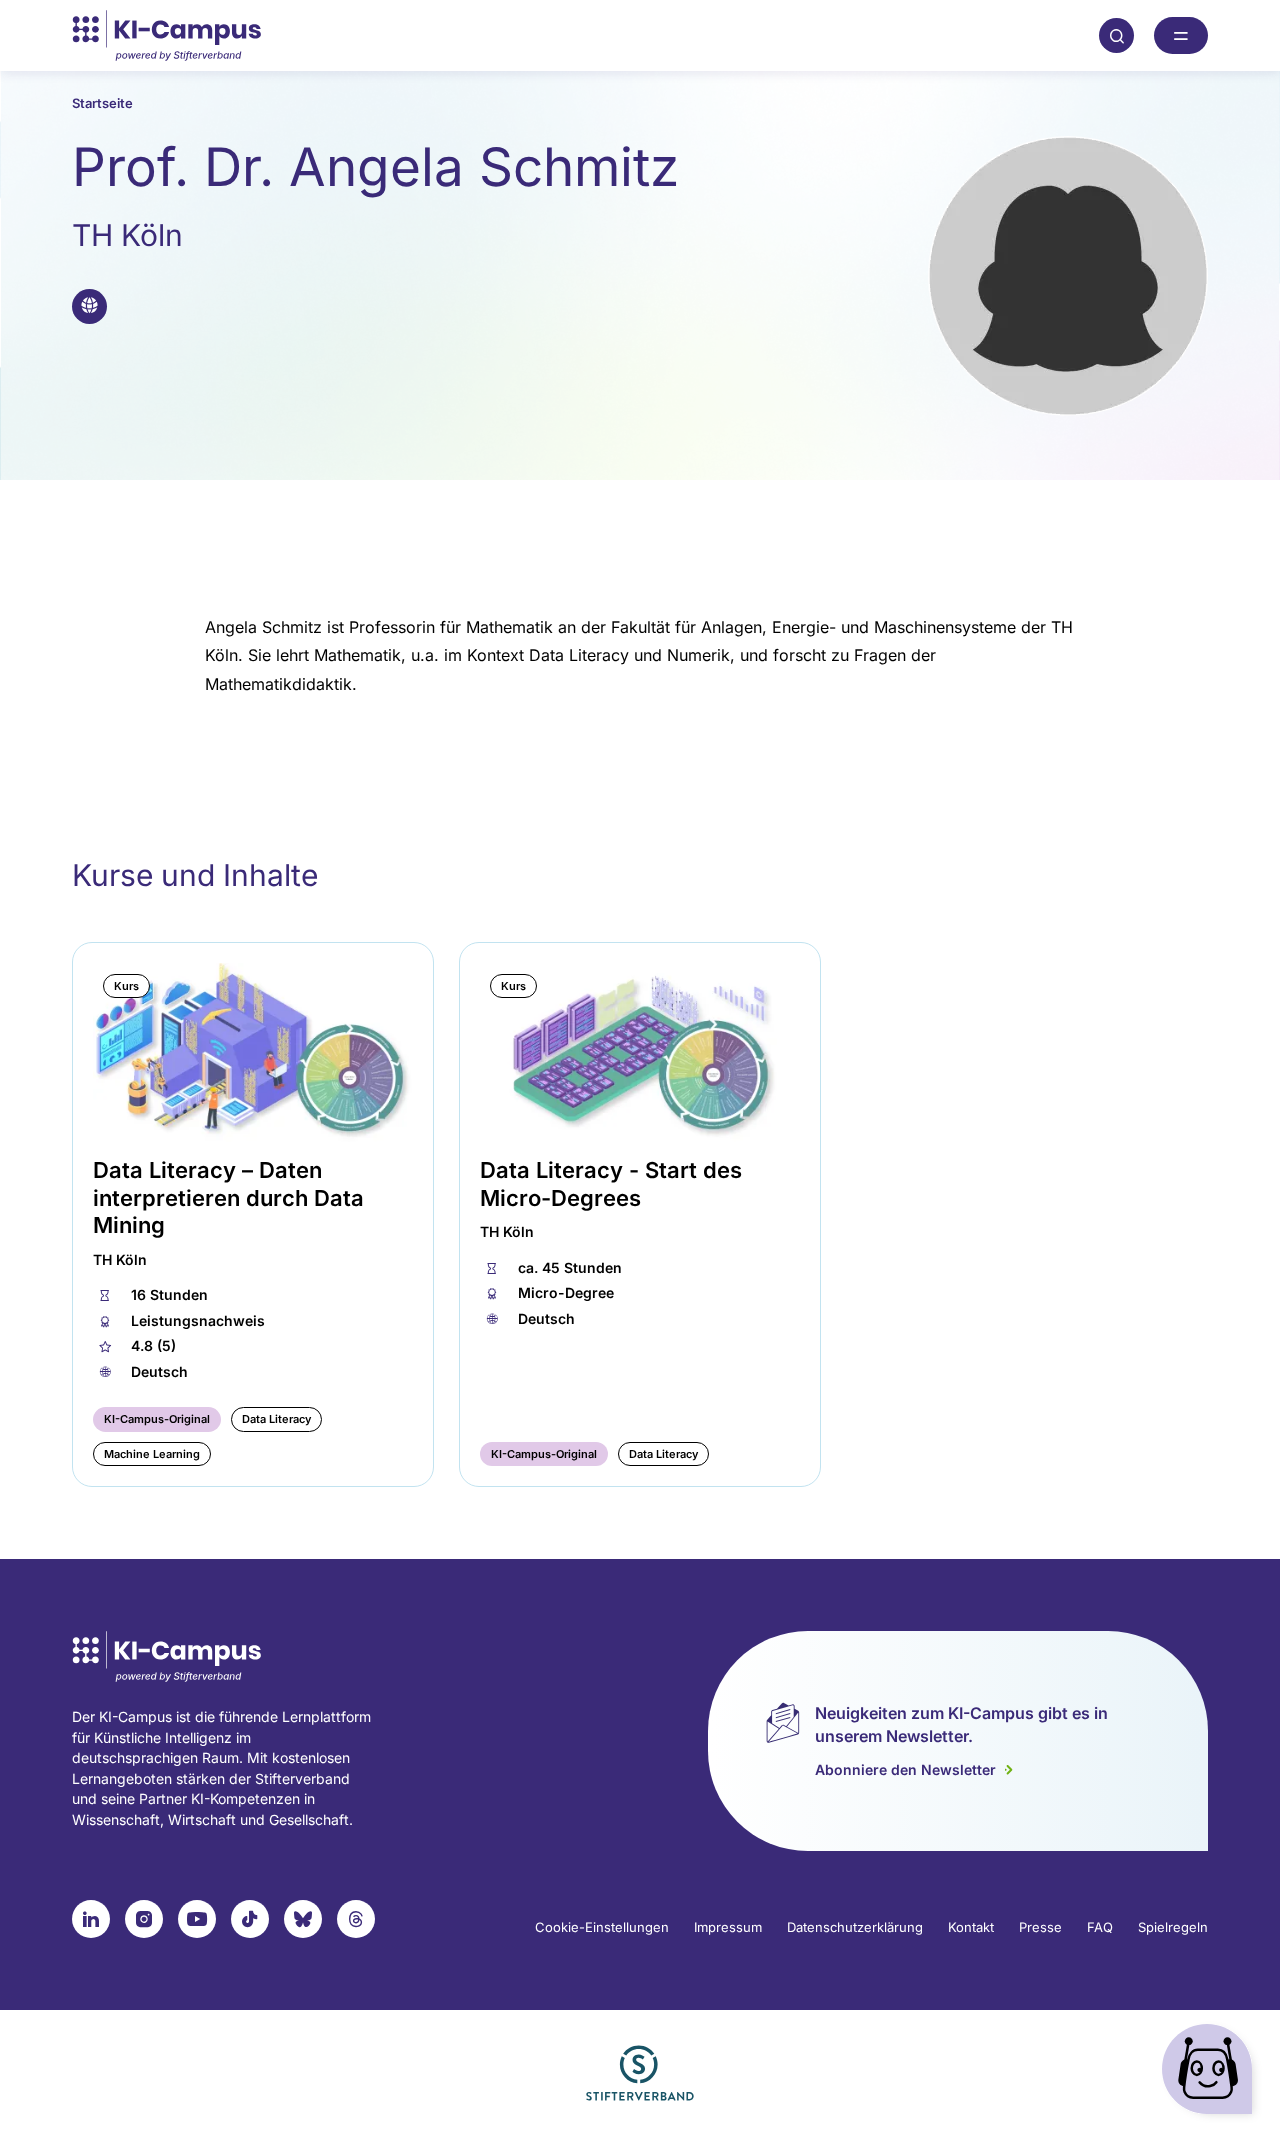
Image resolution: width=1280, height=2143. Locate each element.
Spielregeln (1173, 1927)
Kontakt (971, 1927)
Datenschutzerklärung (855, 1927)
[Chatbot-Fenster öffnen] (1211, 2073)
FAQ (1100, 1927)
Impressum (728, 1927)
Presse (1040, 1927)
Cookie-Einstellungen (602, 1927)
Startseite (102, 103)
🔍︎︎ (1117, 35)
